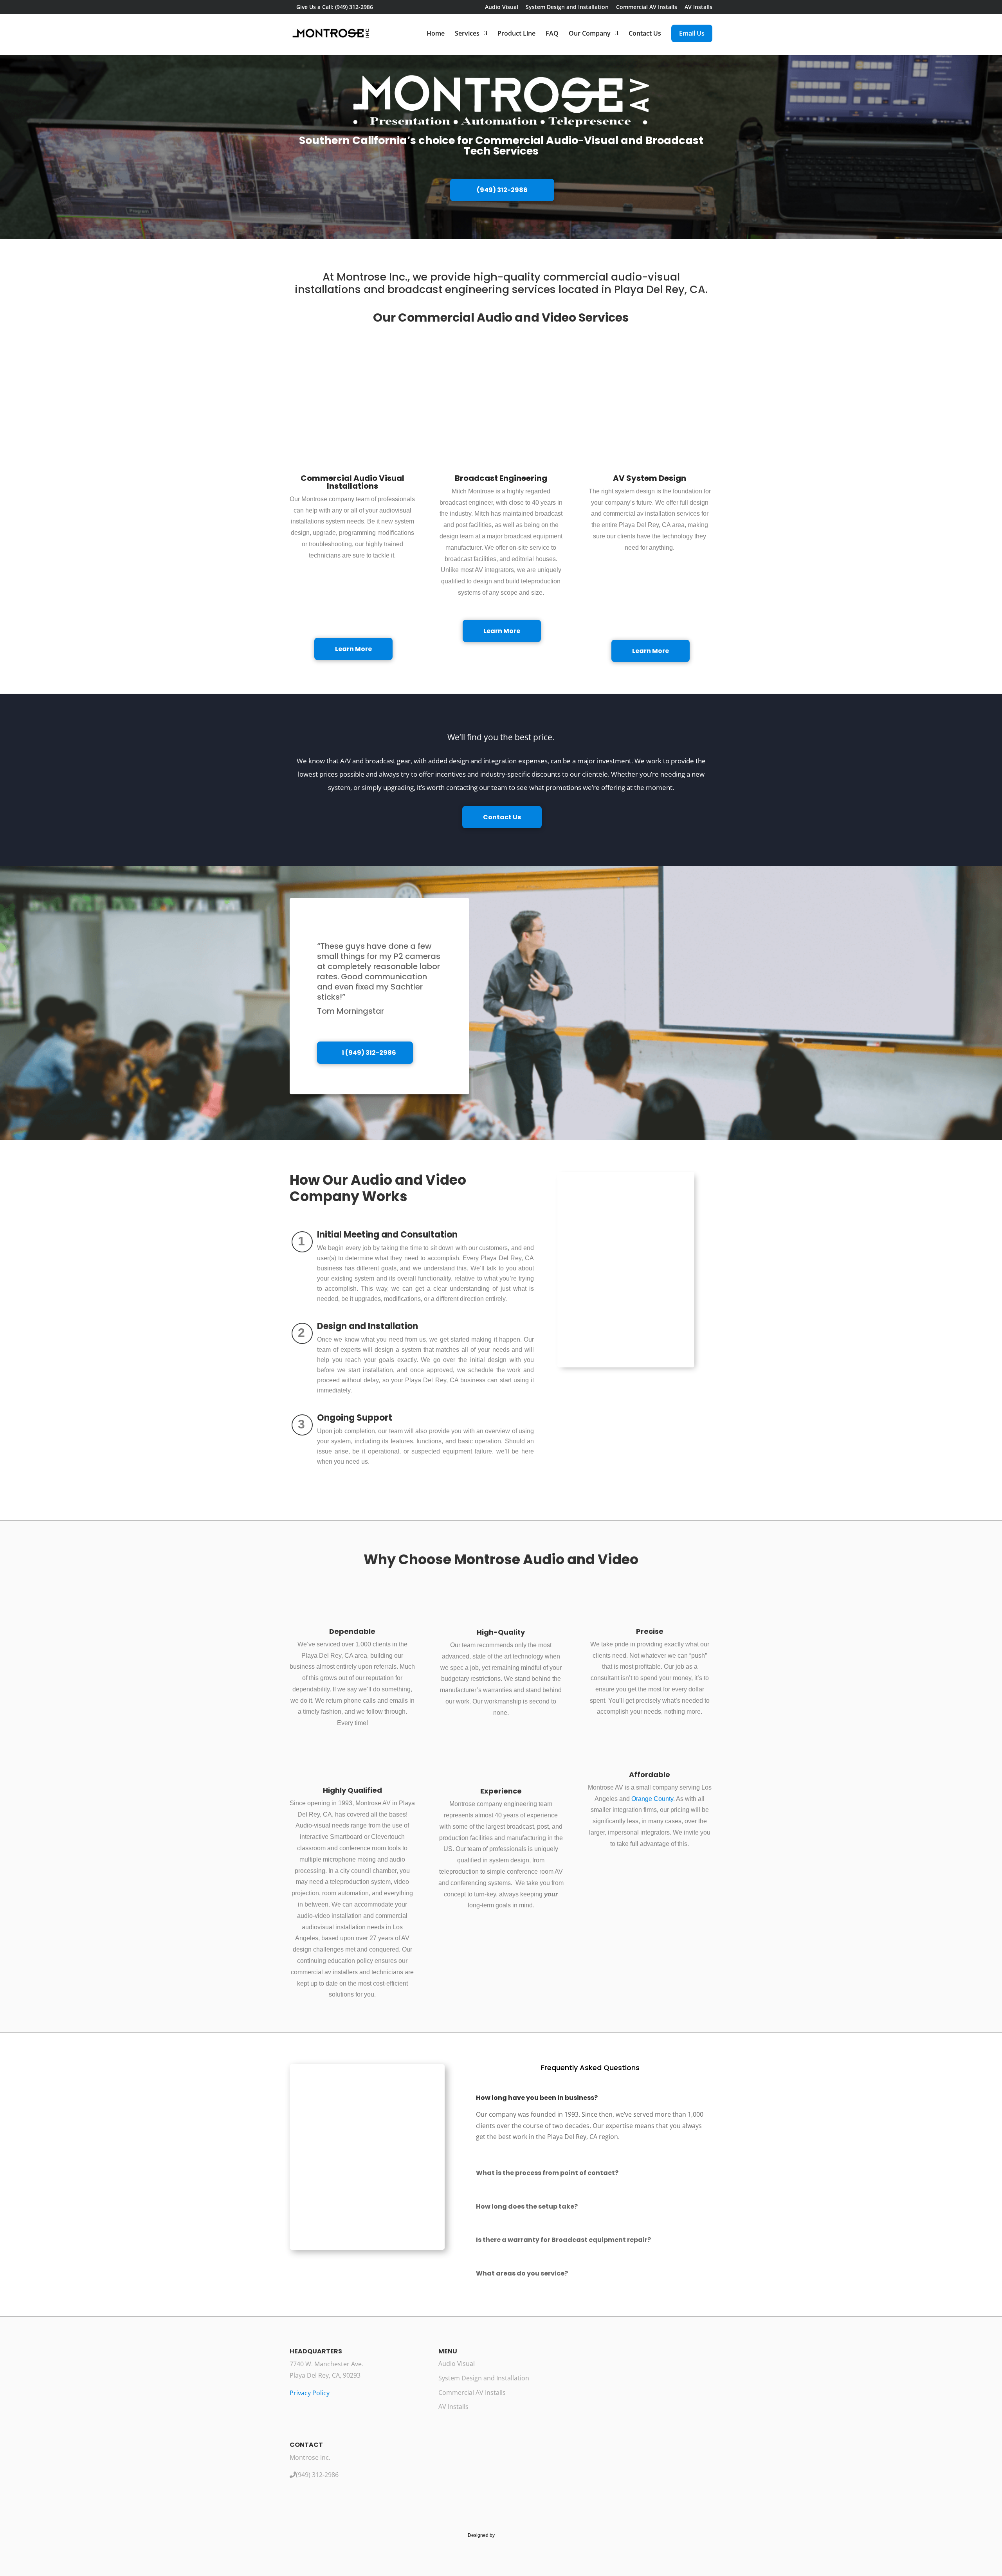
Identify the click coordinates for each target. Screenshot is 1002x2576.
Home (436, 34)
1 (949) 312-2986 (369, 1053)
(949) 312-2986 (502, 190)
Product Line (516, 34)
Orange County (652, 1799)
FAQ (552, 34)
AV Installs (698, 7)
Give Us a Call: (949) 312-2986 (334, 7)
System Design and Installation (567, 7)
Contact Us (645, 34)
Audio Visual (502, 7)
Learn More (353, 649)
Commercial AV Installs (647, 7)
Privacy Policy (310, 2393)
